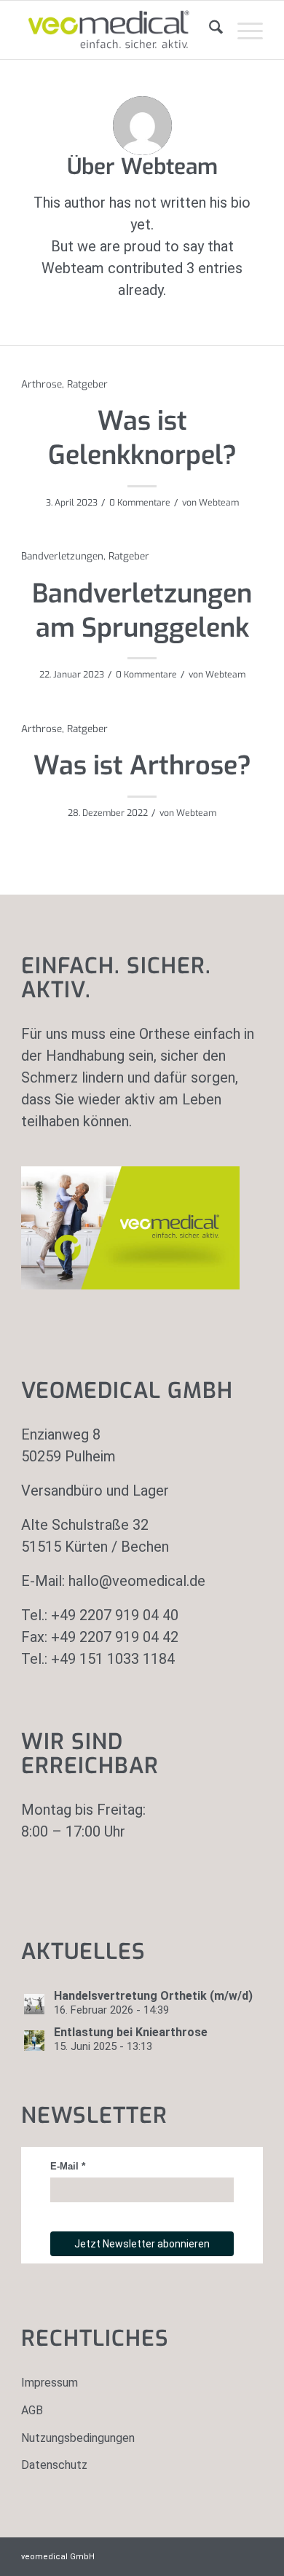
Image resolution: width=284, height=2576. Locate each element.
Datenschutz (54, 2465)
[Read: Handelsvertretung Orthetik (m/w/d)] (34, 2004)
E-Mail (64, 2166)
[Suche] (209, 30)
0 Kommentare (140, 503)
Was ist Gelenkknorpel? (142, 438)
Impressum (50, 2383)
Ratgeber (87, 384)
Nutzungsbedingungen (78, 2438)
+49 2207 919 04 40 (115, 1615)
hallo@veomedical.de (137, 1581)
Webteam (219, 503)
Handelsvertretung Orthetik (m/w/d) (153, 1996)
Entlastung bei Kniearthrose (131, 2032)
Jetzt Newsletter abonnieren (142, 2244)
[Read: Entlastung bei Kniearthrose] (34, 2041)
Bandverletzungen (62, 556)
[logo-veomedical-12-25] (118, 30)
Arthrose (42, 384)
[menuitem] (209, 30)
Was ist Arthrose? (142, 766)
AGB (32, 2410)
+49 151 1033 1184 (113, 1659)
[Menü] (243, 30)
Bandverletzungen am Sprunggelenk (142, 611)
